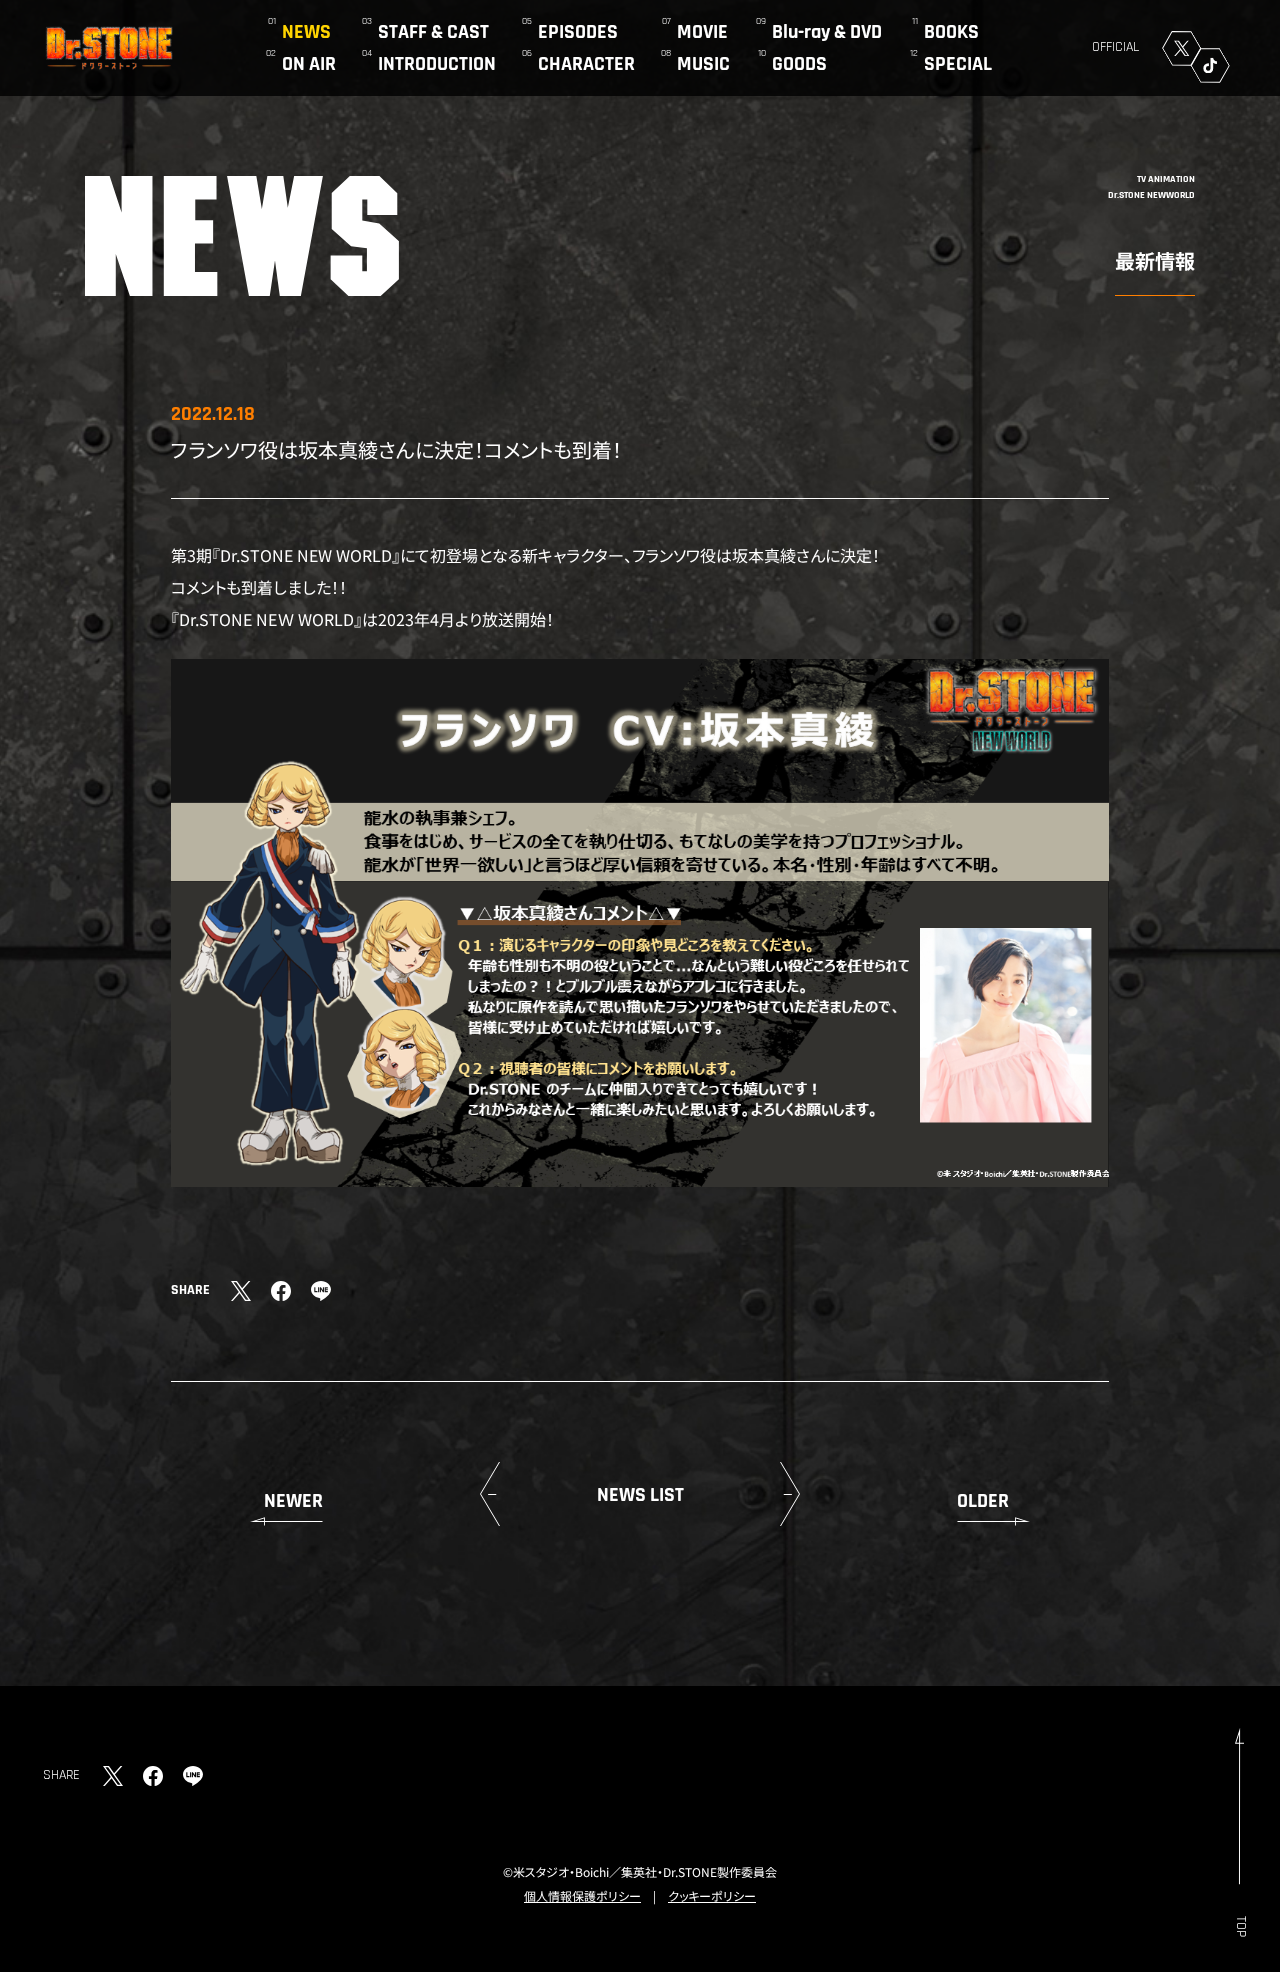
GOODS (799, 64)
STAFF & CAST (433, 32)
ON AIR (309, 64)
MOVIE (702, 32)
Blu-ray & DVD (827, 32)
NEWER (293, 1501)
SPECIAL (958, 64)
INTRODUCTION (437, 64)
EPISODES (578, 32)
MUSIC (703, 64)
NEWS (306, 32)
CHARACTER (586, 64)
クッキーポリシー (712, 1895)
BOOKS (951, 32)
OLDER (983, 1501)
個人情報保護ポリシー (582, 1895)
